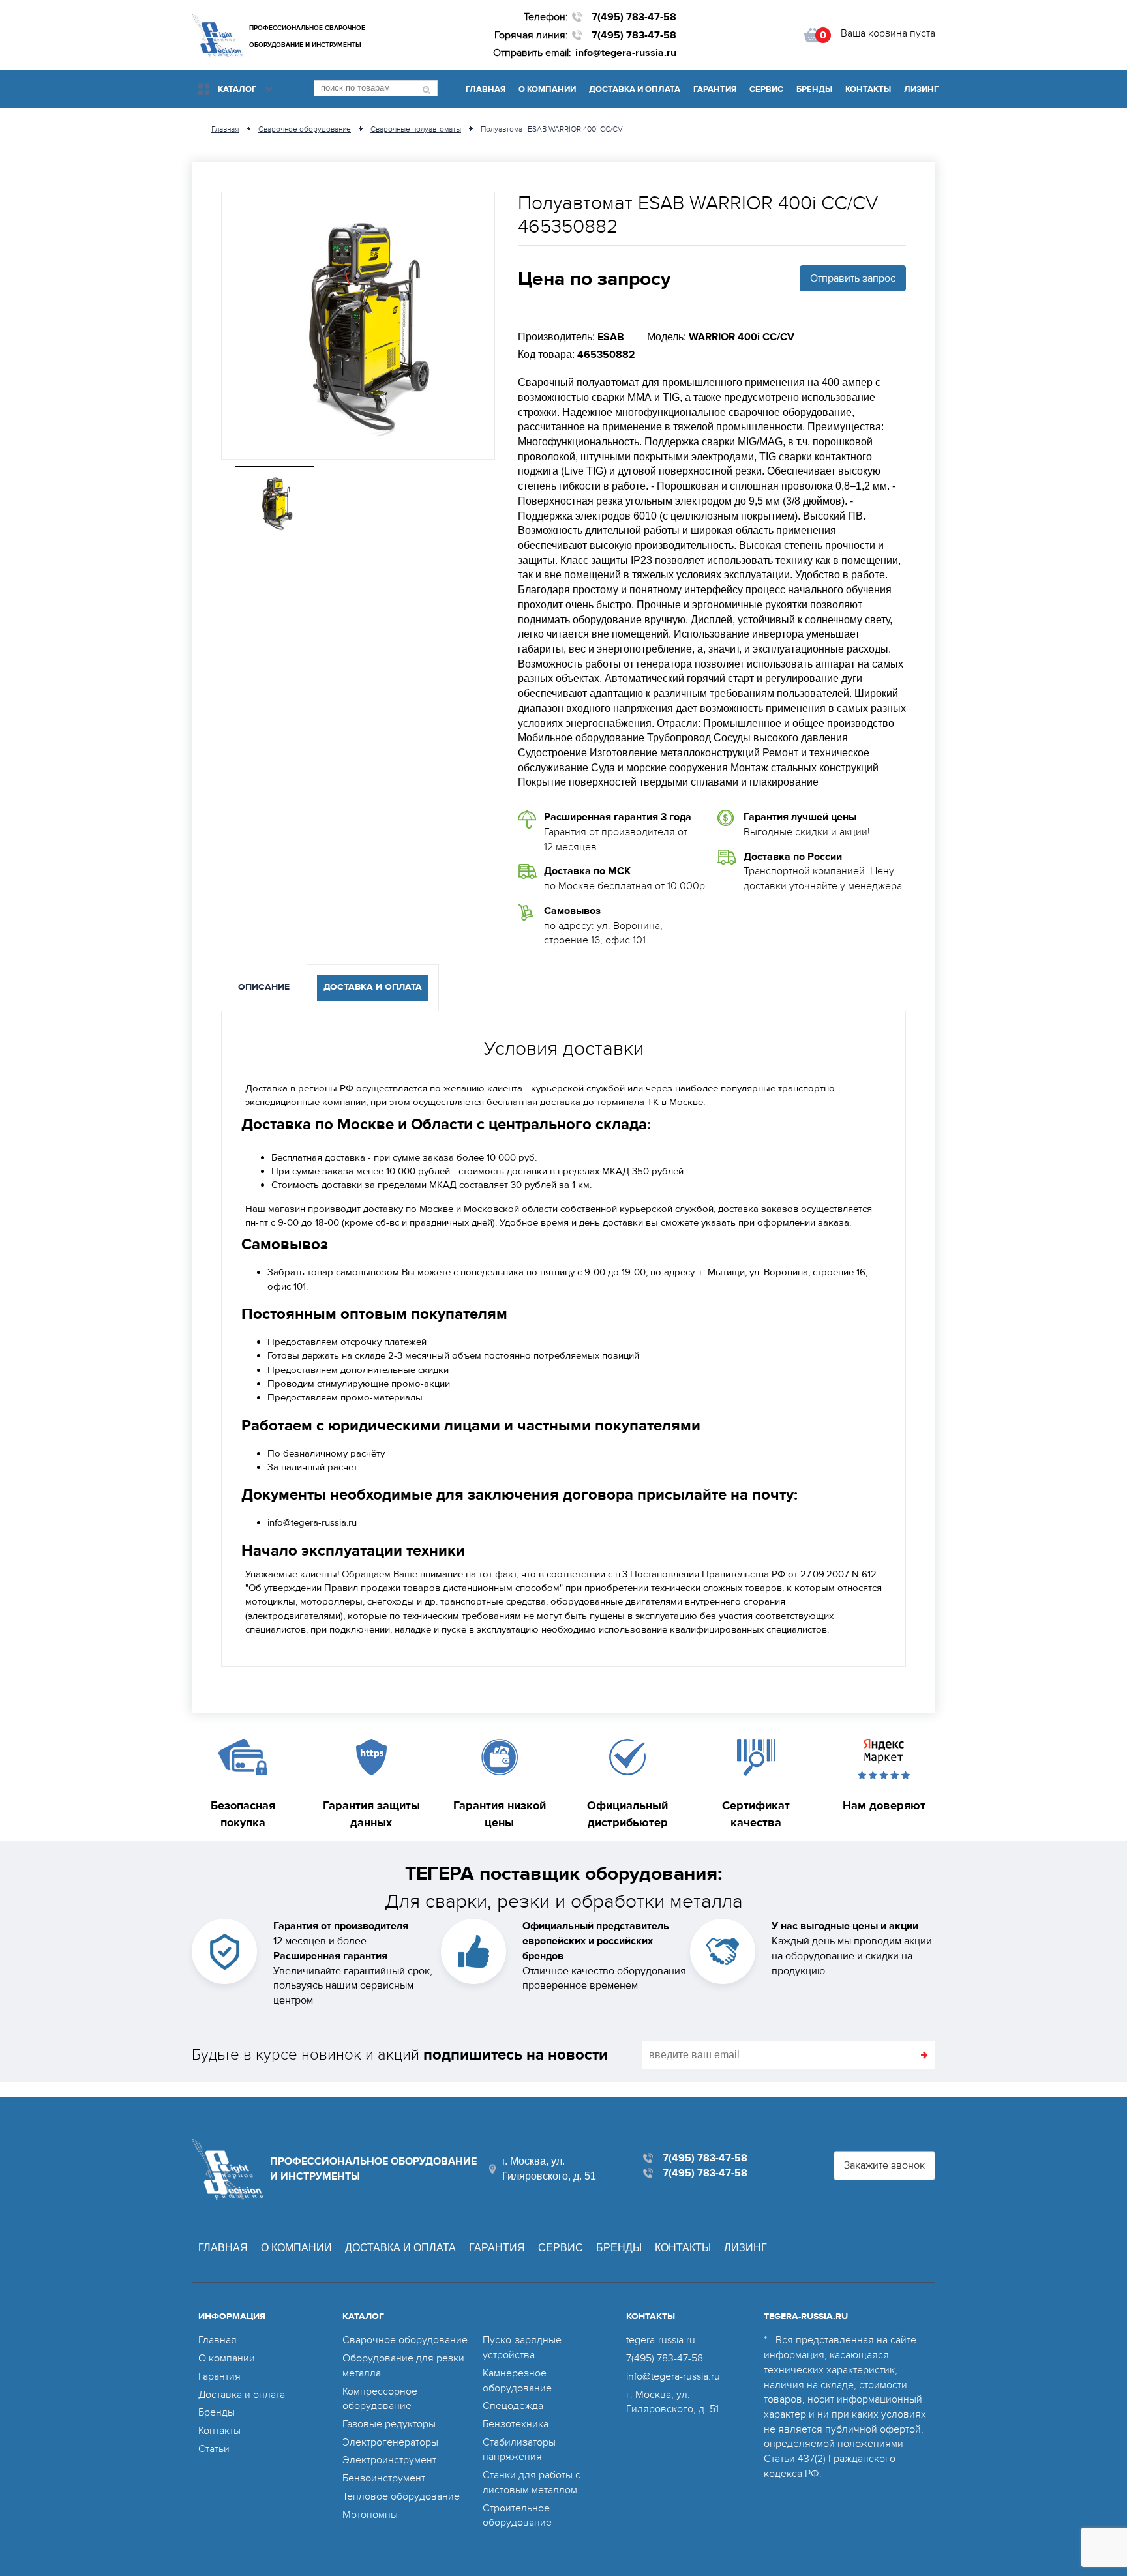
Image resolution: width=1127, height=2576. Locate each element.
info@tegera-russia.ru (626, 53)
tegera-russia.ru (661, 2340)
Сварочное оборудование (405, 2340)
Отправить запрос (853, 278)
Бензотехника (516, 2424)
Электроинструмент (389, 2460)
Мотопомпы (370, 2515)
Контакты (868, 89)
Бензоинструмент (384, 2478)
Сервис (766, 89)
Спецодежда (513, 2406)
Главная (486, 89)
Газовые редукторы (389, 2424)
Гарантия (715, 89)
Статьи (214, 2449)
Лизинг (921, 89)
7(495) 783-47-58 (634, 17)
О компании (547, 89)
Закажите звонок (884, 2165)
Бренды (814, 89)
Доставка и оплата (635, 89)
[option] (358, 326)
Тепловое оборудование (401, 2496)
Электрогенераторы (390, 2442)
